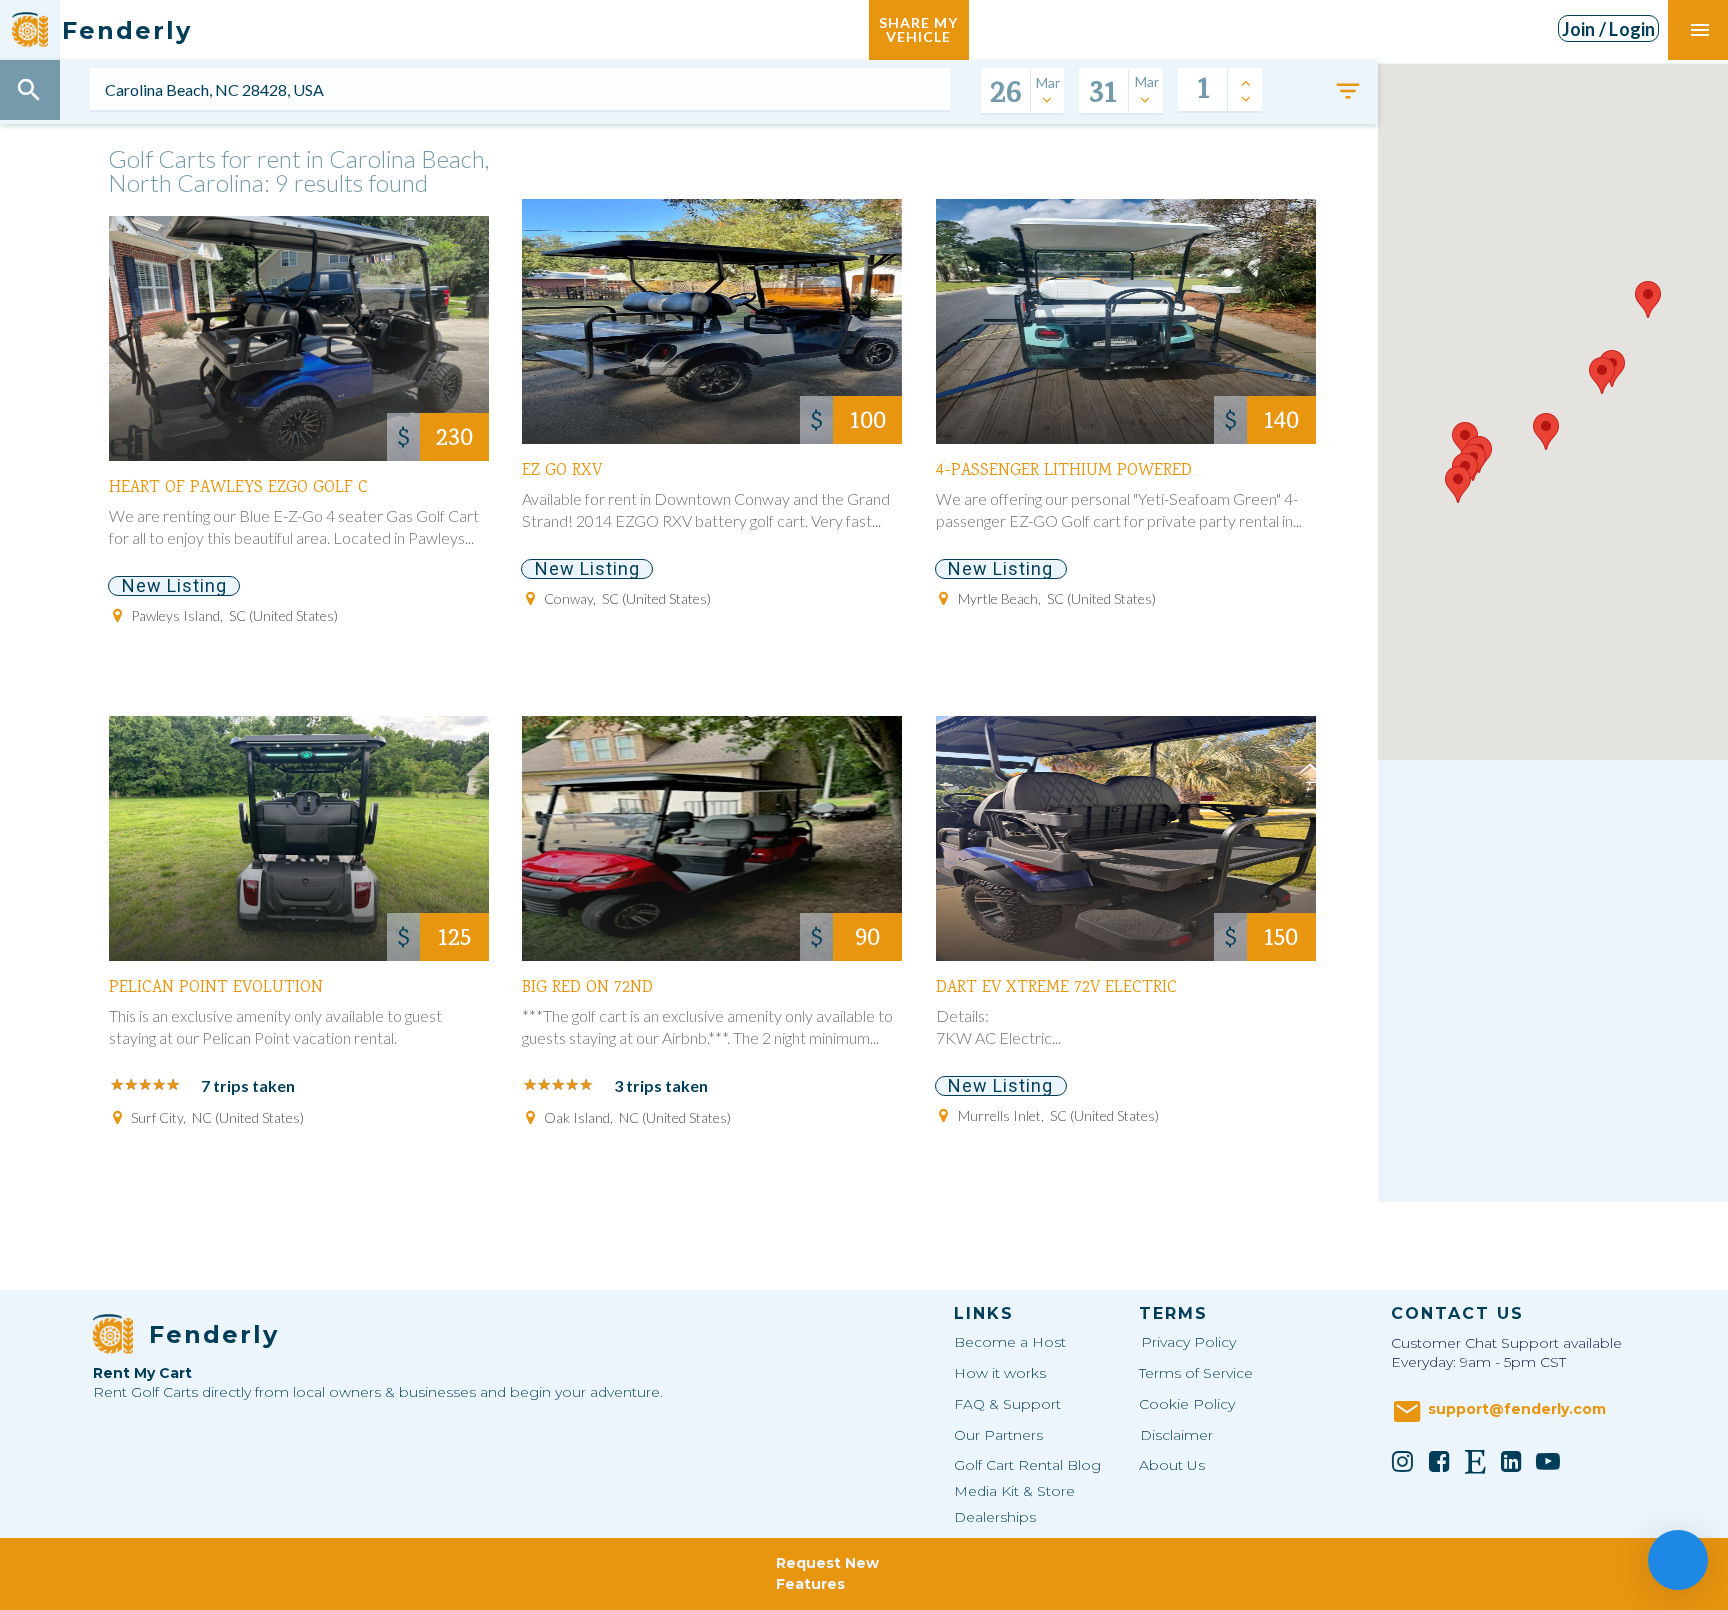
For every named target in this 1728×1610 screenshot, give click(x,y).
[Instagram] (1403, 1461)
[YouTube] (1548, 1461)
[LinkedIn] (1512, 1461)
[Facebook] (1439, 1461)
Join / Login (1609, 29)
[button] (1458, 484)
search (29, 90)
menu (1700, 30)
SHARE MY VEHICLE (918, 29)
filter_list (1348, 91)
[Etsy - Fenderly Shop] (1476, 1461)
